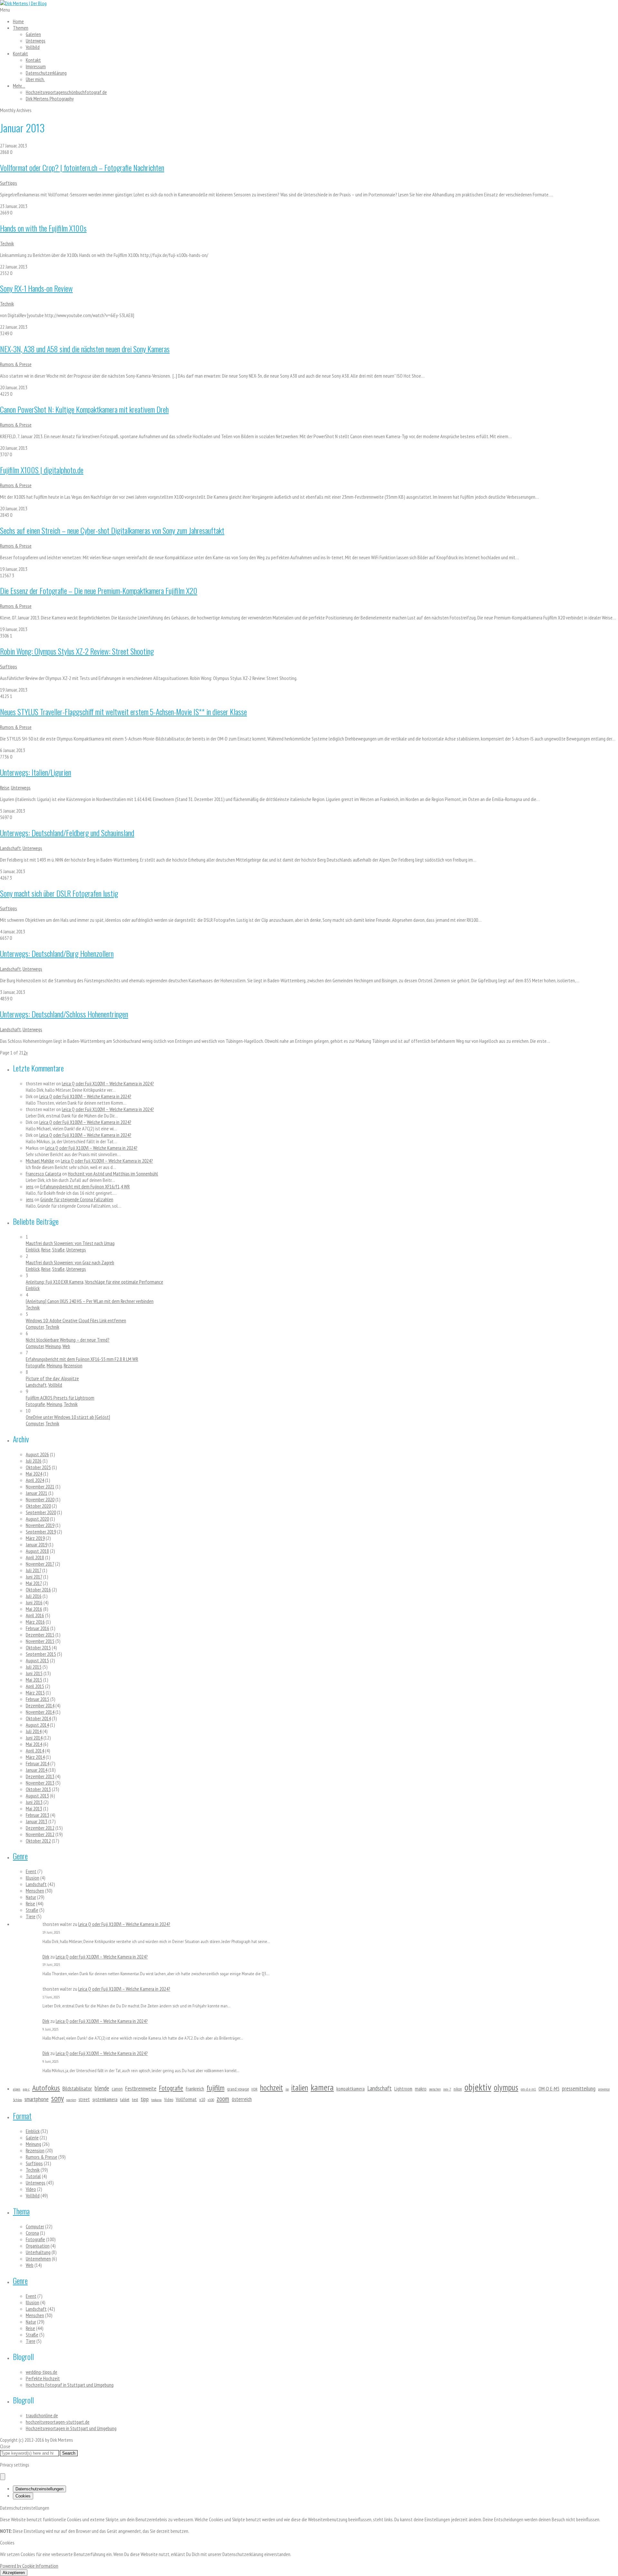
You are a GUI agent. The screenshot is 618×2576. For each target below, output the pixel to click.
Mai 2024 (34, 1474)
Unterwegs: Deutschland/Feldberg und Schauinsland (67, 833)
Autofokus (46, 2088)
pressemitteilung (579, 2088)
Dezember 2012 (40, 1828)
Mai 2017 (34, 1583)
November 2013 (40, 1783)
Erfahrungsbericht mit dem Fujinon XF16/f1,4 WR (85, 1186)
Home (18, 21)
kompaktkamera (351, 2089)
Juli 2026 (34, 1461)
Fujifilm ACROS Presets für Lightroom (60, 1398)
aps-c (26, 2089)
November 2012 (40, 1834)
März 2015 (35, 1693)
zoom (223, 2099)
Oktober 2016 (38, 1590)
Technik (7, 243)
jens (30, 1186)
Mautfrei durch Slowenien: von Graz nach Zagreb (70, 1262)
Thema (21, 2211)
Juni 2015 (34, 1673)
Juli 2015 (34, 1667)
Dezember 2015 (40, 1635)
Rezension (73, 1365)
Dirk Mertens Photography (50, 99)
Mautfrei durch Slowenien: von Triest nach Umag (70, 1243)
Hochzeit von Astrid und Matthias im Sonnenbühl (113, 1174)
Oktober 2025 (38, 1467)
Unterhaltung (38, 2252)
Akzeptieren (14, 2573)
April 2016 (35, 1615)
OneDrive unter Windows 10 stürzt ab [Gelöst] (68, 1417)
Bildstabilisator (77, 2088)
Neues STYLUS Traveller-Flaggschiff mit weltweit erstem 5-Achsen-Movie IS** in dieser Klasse (123, 712)
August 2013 (37, 1796)
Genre (20, 1856)
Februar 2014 (37, 1763)
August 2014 (37, 1725)
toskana (156, 2100)
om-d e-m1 (528, 2089)
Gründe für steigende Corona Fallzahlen (77, 1199)
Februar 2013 (37, 1815)
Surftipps (9, 183)
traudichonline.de (42, 2415)
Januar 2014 (37, 1770)
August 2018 (37, 1551)
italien (300, 2088)
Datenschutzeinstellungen (39, 2489)
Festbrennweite (141, 2088)
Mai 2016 (34, 1609)
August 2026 (37, 1454)
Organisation (38, 2246)
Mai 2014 (34, 1744)
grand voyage (238, 2089)
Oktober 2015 (38, 1647)
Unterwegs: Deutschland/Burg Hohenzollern (57, 953)
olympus (506, 2087)
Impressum (36, 66)
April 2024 (35, 1480)
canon (117, 2089)
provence (604, 2089)
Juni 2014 (34, 1738)
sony (57, 2098)
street (84, 2099)
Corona (32, 2233)
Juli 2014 (34, 1731)
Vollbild (33, 47)
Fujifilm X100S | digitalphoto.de (42, 470)
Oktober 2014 (38, 1718)
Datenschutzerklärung (46, 73)
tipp (145, 2099)
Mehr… (19, 86)
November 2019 (40, 1525)
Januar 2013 (37, 1821)
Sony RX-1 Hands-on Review (36, 288)
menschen (435, 2089)
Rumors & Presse (16, 364)
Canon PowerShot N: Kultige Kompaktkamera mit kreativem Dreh (84, 409)
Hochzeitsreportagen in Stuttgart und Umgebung (71, 2428)
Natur (31, 1897)
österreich (242, 2099)
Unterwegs (36, 41)
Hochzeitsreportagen (66, 92)
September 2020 (41, 1512)
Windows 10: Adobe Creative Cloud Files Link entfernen (76, 1320)
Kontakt (20, 53)
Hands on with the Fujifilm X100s (43, 228)
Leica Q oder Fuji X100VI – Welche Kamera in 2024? (108, 1083)
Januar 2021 (37, 1493)
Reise (5, 788)
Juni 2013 (34, 1802)
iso (287, 2089)
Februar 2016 (37, 1628)
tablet (125, 2099)
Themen (21, 28)
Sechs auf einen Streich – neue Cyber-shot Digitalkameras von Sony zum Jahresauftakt (112, 530)
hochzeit (272, 2088)
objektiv (478, 2087)
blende (102, 2088)
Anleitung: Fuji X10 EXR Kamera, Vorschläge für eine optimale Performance (94, 1282)
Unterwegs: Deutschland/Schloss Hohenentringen (64, 1014)
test (135, 2099)
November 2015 (40, 1641)
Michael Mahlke (40, 1161)
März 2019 (35, 1538)
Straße (58, 1250)
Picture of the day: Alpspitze (52, 1378)
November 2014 (40, 1712)
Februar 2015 (37, 1699)
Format (22, 2116)
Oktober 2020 (38, 1506)
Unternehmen (38, 2259)
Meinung (53, 1346)
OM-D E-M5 (549, 2089)
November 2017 (40, 1564)
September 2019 (41, 1532)
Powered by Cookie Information (29, 2566)
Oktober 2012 (38, 1841)
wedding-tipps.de (42, 2372)
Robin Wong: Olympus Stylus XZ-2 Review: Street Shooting (77, 651)
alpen (17, 2089)
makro (421, 2089)
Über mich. (35, 79)
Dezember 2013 (40, 1776)
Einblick (33, 1250)
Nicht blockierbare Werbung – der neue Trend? (68, 1340)
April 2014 (35, 1750)
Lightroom (403, 2089)
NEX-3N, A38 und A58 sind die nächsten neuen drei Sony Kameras (85, 349)
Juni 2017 (34, 1577)
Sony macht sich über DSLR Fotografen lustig (59, 893)
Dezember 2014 (40, 1705)
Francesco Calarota (43, 1174)
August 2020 (37, 1519)
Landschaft (10, 848)
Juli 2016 (34, 1596)
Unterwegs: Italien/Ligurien (36, 772)
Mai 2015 (34, 1680)
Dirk (46, 1957)
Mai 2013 (34, 1808)
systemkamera (105, 2099)
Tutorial (33, 2176)
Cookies (23, 2496)
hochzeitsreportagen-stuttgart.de (58, 2422)
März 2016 (35, 1622)
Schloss (17, 2100)
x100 (211, 2100)
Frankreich (195, 2089)
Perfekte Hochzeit (43, 2378)
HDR (254, 2089)
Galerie (32, 2137)
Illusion (33, 1878)
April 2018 (35, 1557)
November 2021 (40, 1486)
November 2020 (40, 1499)
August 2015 (37, 1660)
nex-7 (447, 2089)
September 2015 (41, 1654)
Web (66, 1346)
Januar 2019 (37, 1544)
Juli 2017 (33, 1570)
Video (169, 2099)
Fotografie (35, 1365)
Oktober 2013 (38, 1789)
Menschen (35, 1891)
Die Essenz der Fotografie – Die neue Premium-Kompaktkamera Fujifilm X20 (99, 590)
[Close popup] (3, 2477)
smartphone (37, 2099)
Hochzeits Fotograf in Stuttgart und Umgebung (70, 2385)
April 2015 (35, 1686)
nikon (458, 2089)
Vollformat (186, 2099)
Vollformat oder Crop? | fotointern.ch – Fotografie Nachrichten (82, 167)
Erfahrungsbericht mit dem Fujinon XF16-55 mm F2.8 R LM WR (82, 1359)
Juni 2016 (34, 1602)
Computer (35, 1327)
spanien (71, 2100)
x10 (202, 2099)
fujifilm (215, 2088)
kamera (322, 2087)
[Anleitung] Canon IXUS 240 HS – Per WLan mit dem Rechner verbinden (90, 1301)
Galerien (33, 34)
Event (31, 1871)
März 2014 (35, 1757)
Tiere (31, 1916)
